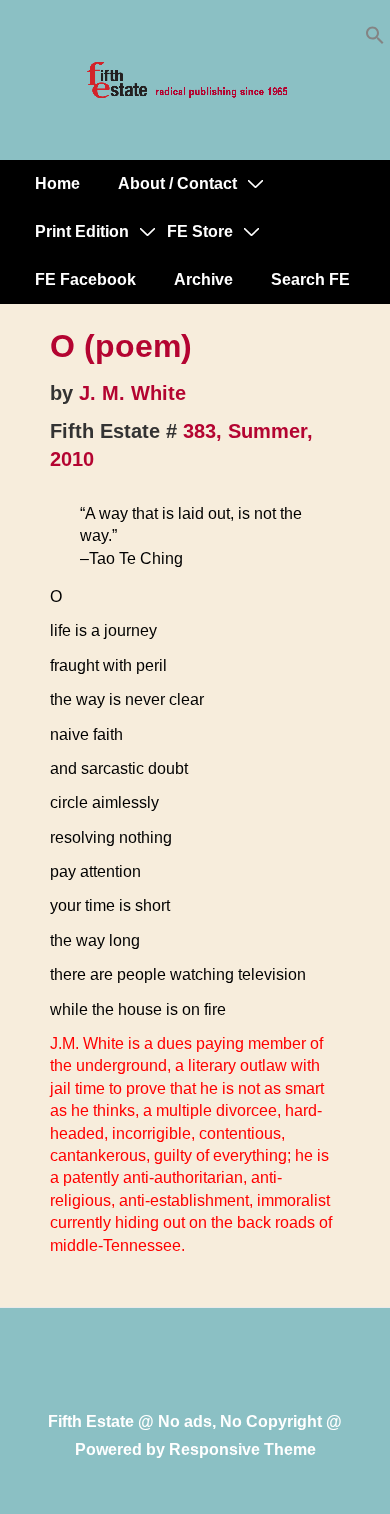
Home (57, 183)
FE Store (200, 231)
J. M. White (132, 393)
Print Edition (82, 231)
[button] (375, 39)
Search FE (310, 279)
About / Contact (177, 183)
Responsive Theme (242, 1449)
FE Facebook (85, 279)
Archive (203, 279)
